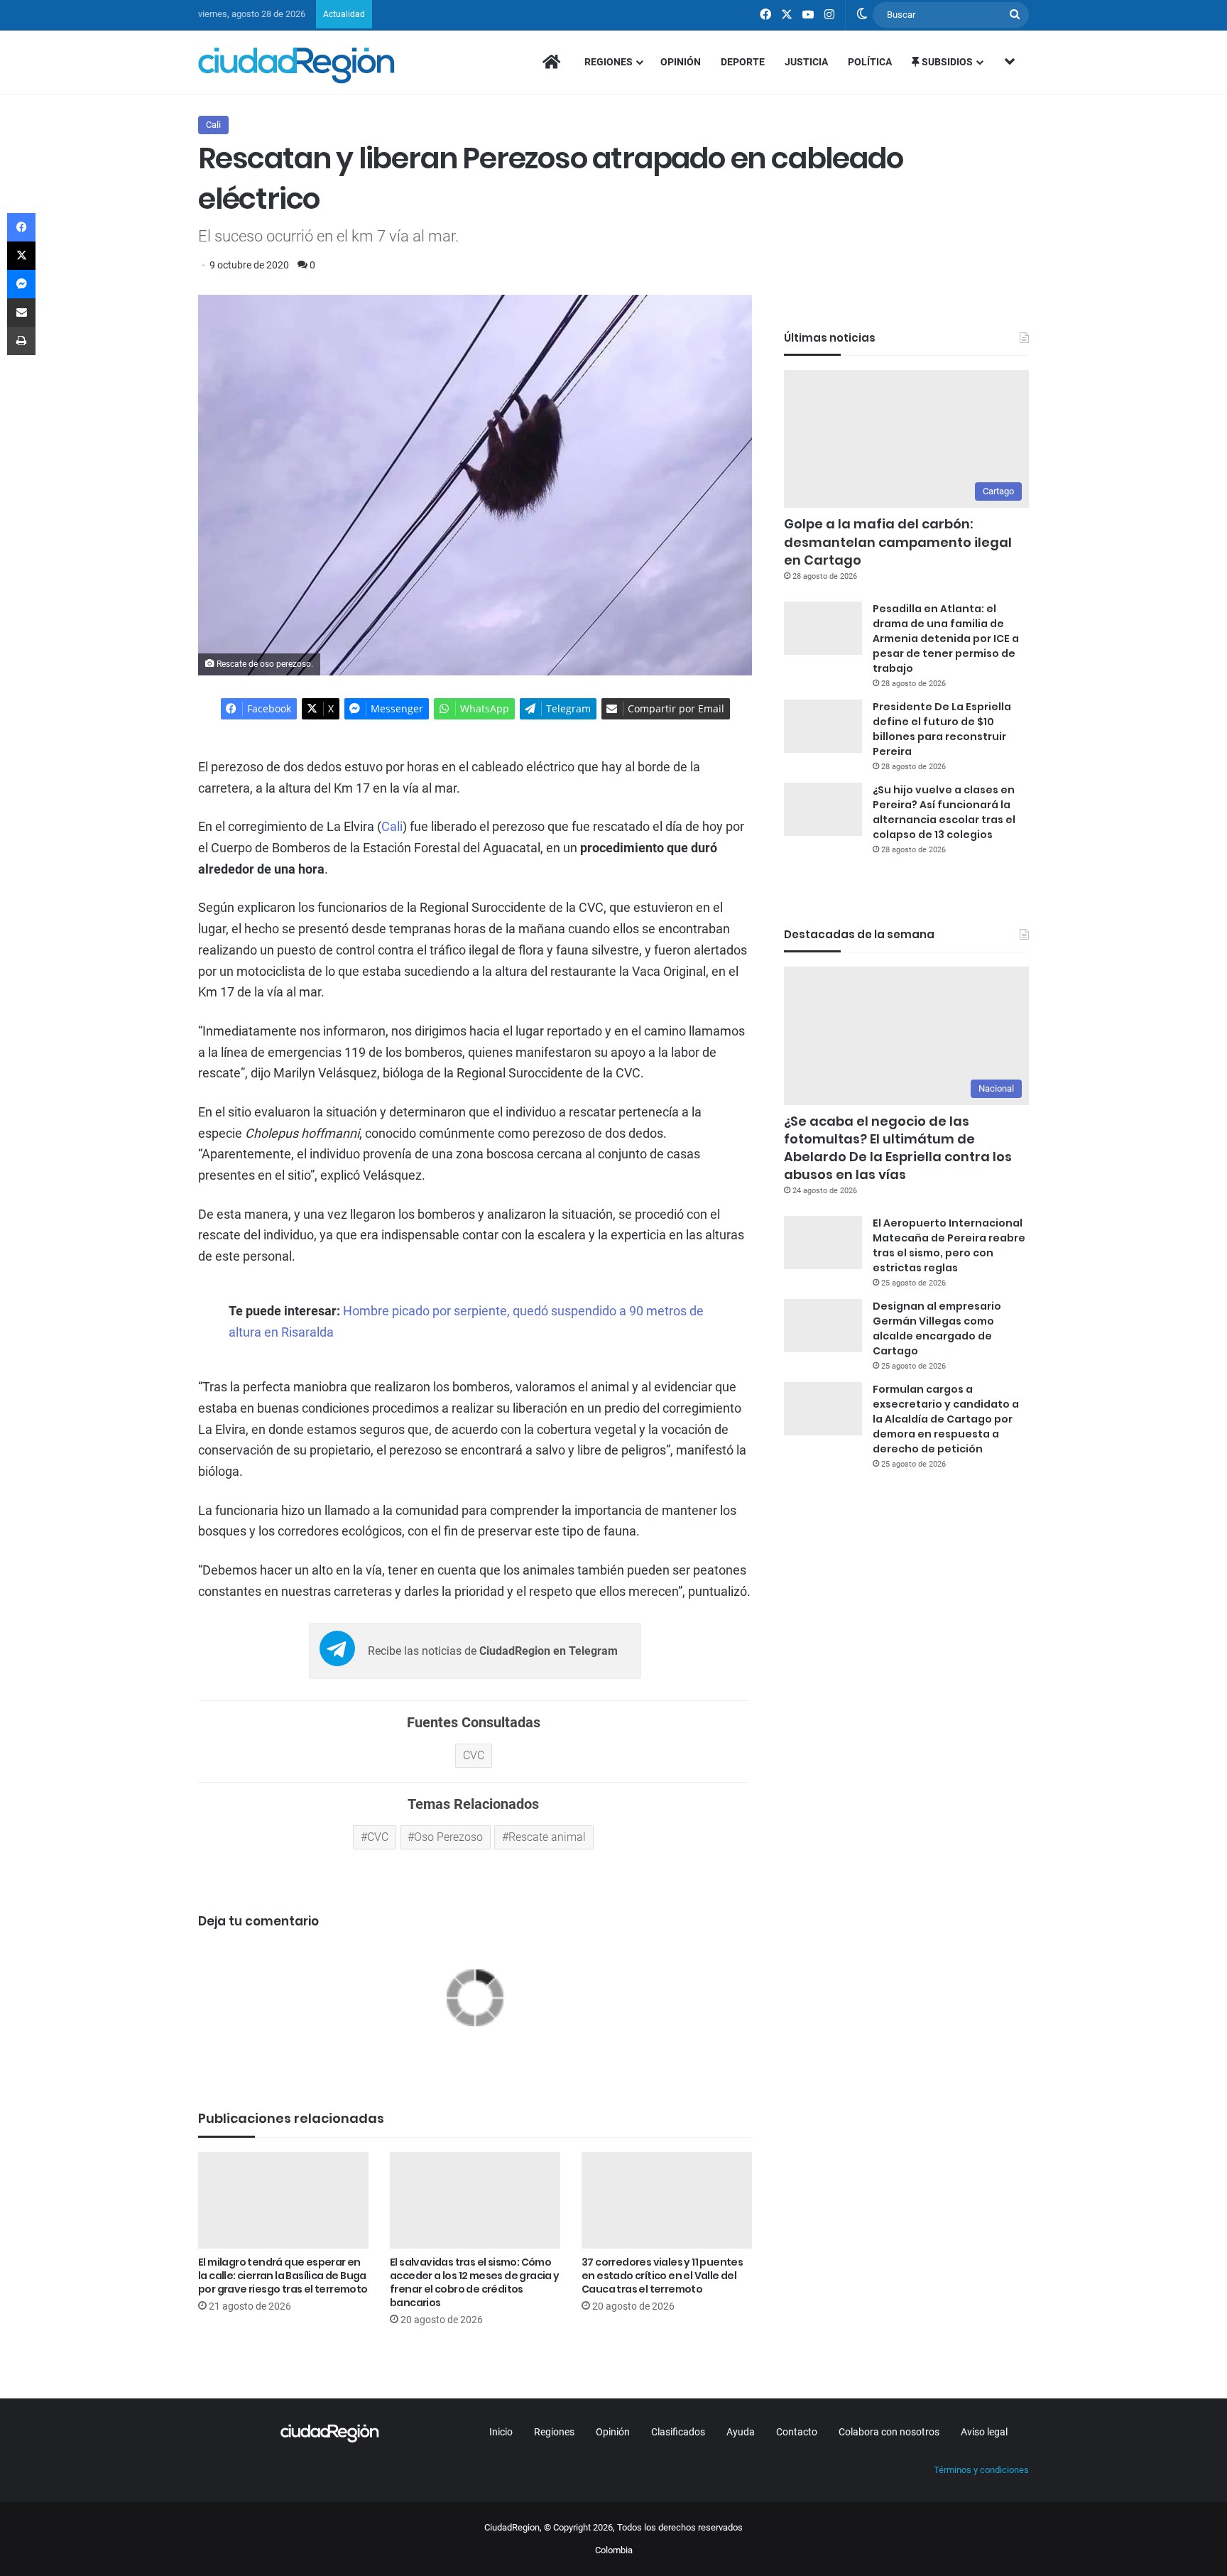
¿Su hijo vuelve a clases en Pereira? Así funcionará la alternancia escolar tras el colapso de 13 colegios (944, 812)
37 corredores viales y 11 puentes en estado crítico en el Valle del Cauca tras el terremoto (662, 2276)
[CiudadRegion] (296, 65)
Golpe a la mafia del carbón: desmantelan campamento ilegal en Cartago (898, 542)
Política (870, 62)
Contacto (797, 2432)
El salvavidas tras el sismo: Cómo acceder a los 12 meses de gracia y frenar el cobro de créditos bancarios (475, 2282)
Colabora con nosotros (889, 2432)
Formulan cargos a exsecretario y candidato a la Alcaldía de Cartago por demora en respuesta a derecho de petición (946, 1419)
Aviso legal (984, 2432)
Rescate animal (547, 1837)
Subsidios (946, 62)
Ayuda (741, 2432)
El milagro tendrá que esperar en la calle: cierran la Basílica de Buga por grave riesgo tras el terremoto (283, 2276)
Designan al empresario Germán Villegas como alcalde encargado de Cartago (937, 1328)
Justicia (806, 62)
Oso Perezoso (448, 1837)
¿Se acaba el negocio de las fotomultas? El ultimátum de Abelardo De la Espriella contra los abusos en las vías (898, 1148)
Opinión (681, 62)
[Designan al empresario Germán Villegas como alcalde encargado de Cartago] (823, 1326)
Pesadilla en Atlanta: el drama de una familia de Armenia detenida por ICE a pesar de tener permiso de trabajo (946, 638)
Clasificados (678, 2432)
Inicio (501, 2432)
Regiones (609, 62)
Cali (213, 125)
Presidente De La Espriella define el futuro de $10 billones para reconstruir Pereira (942, 729)
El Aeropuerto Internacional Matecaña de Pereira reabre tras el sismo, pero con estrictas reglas (949, 1245)
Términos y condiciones (981, 2470)
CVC (378, 1837)
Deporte (743, 62)
